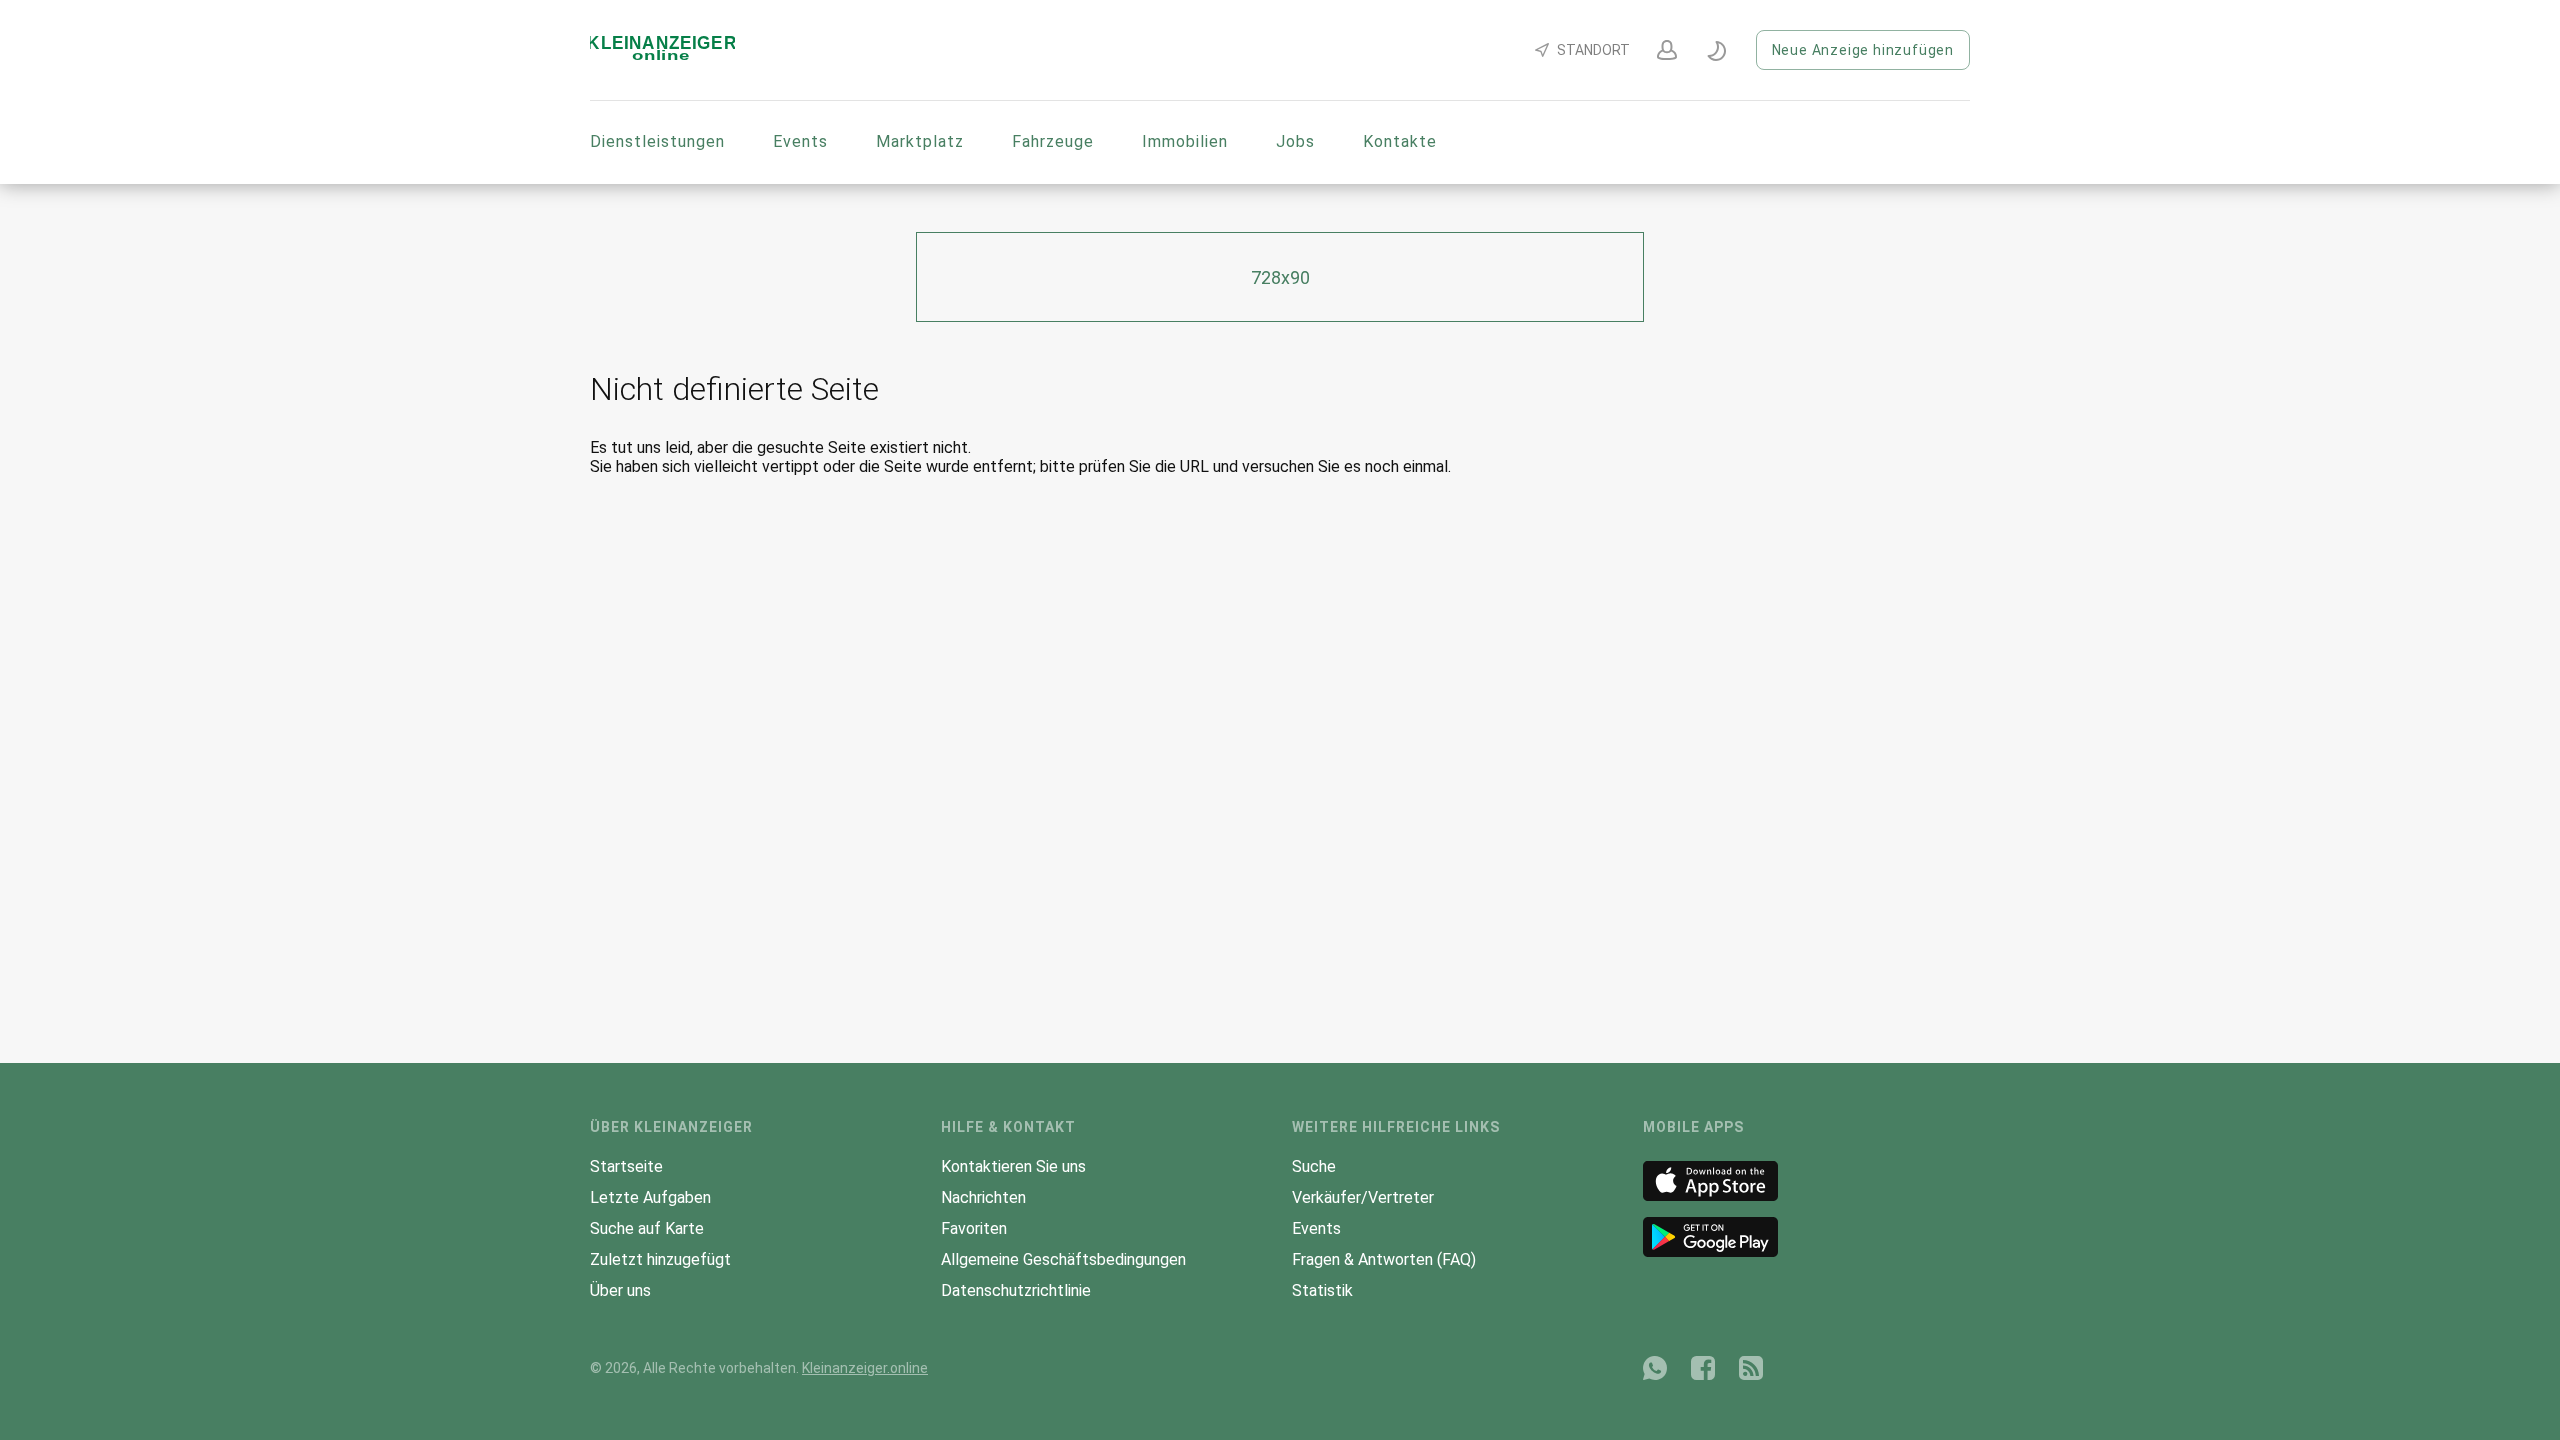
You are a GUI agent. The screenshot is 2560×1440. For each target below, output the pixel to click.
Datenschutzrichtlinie (1016, 1290)
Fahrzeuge (1053, 141)
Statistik (1322, 1290)
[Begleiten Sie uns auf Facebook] (1703, 1368)
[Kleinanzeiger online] (662, 56)
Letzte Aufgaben (650, 1197)
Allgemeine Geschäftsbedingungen (1063, 1259)
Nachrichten (983, 1197)
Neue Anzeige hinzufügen (1863, 50)
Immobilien (1185, 141)
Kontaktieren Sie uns (1013, 1166)
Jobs (1295, 141)
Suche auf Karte (647, 1228)
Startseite (626, 1166)
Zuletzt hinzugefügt (660, 1259)
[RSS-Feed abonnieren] (1751, 1368)
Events (800, 141)
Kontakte (1400, 141)
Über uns (620, 1290)
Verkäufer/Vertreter (1363, 1197)
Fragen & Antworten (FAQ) (1384, 1259)
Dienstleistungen (657, 141)
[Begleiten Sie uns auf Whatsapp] (1655, 1368)
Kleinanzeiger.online (865, 1368)
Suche (1314, 1166)
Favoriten (974, 1228)
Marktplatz (920, 141)
